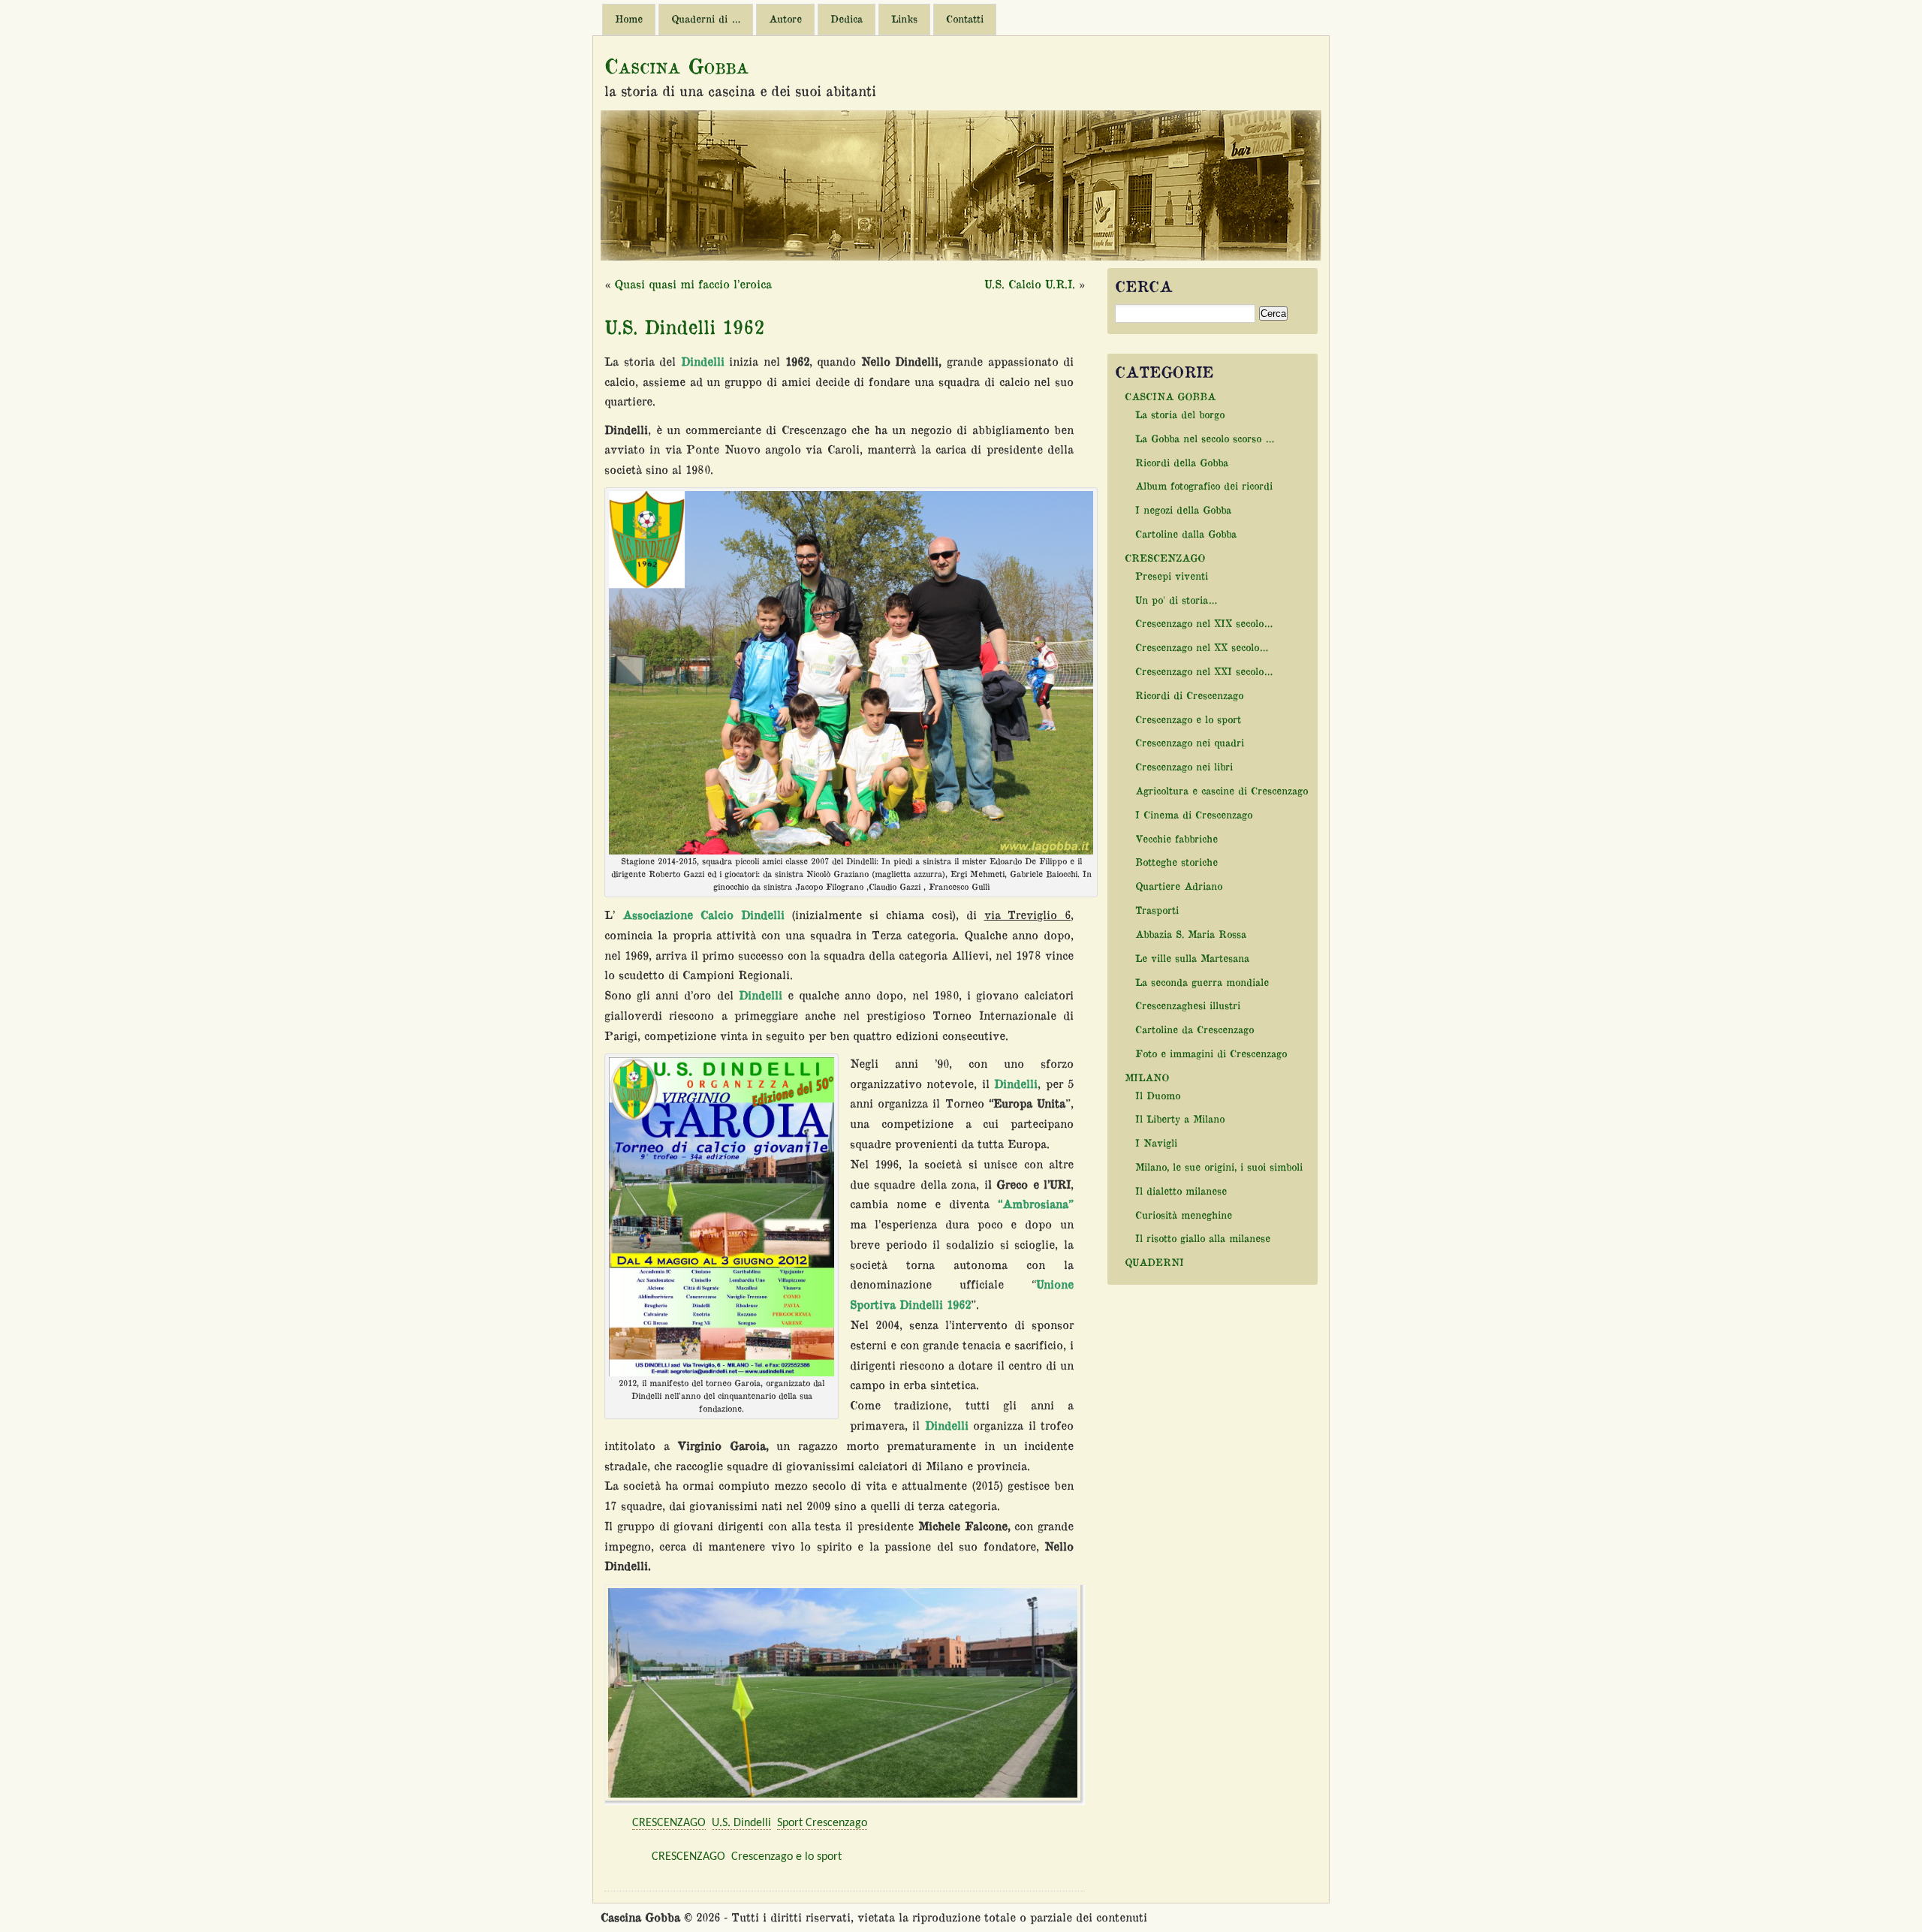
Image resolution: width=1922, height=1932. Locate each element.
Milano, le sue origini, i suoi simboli (1219, 1166)
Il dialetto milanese (1181, 1191)
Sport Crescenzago (822, 1823)
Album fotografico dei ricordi (1204, 485)
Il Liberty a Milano (1180, 1118)
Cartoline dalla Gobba (1186, 533)
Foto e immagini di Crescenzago (1211, 1053)
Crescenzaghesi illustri (1188, 1005)
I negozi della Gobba (1183, 509)
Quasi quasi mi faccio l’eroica (693, 284)
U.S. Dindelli (741, 1823)
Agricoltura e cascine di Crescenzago (1222, 790)
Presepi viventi (1172, 576)
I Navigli (1156, 1142)
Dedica (847, 19)
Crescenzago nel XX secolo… (1202, 647)
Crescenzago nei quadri (1190, 742)
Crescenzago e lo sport (786, 1857)
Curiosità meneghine (1184, 1215)
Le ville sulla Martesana (1192, 958)
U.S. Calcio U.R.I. (1030, 284)
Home (629, 19)
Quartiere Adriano (1179, 886)
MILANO (1147, 1077)
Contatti (965, 19)
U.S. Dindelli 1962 (684, 326)
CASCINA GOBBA (1170, 396)
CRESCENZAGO (669, 1823)
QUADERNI (1154, 1262)
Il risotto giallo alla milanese (1203, 1238)
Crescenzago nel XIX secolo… (1204, 623)
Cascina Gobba (676, 65)
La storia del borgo (1180, 414)
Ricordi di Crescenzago (1189, 695)
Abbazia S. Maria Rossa (1191, 934)
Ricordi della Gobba (1182, 462)
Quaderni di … (706, 19)
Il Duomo (1158, 1095)
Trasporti (1157, 910)
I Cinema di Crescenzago (1194, 814)
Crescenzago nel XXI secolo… (1204, 671)
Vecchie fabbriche (1176, 838)
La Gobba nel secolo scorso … (1205, 438)
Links (904, 19)
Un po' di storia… (1176, 600)
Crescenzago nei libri (1184, 766)
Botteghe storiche (1176, 862)
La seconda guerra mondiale (1202, 982)
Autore (785, 19)
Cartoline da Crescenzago (1194, 1029)
